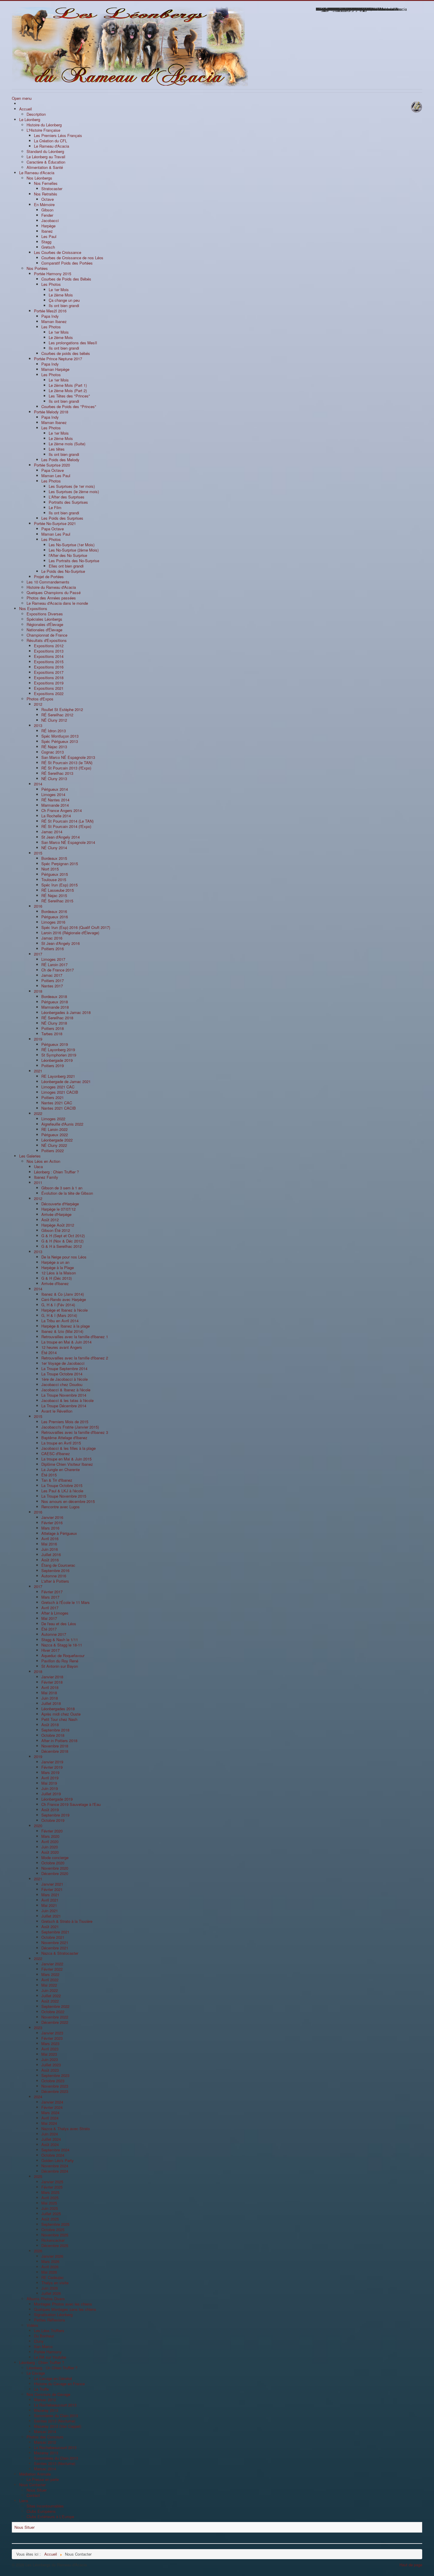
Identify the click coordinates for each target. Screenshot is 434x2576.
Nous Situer (25, 2527)
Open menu (22, 98)
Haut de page (411, 2565)
